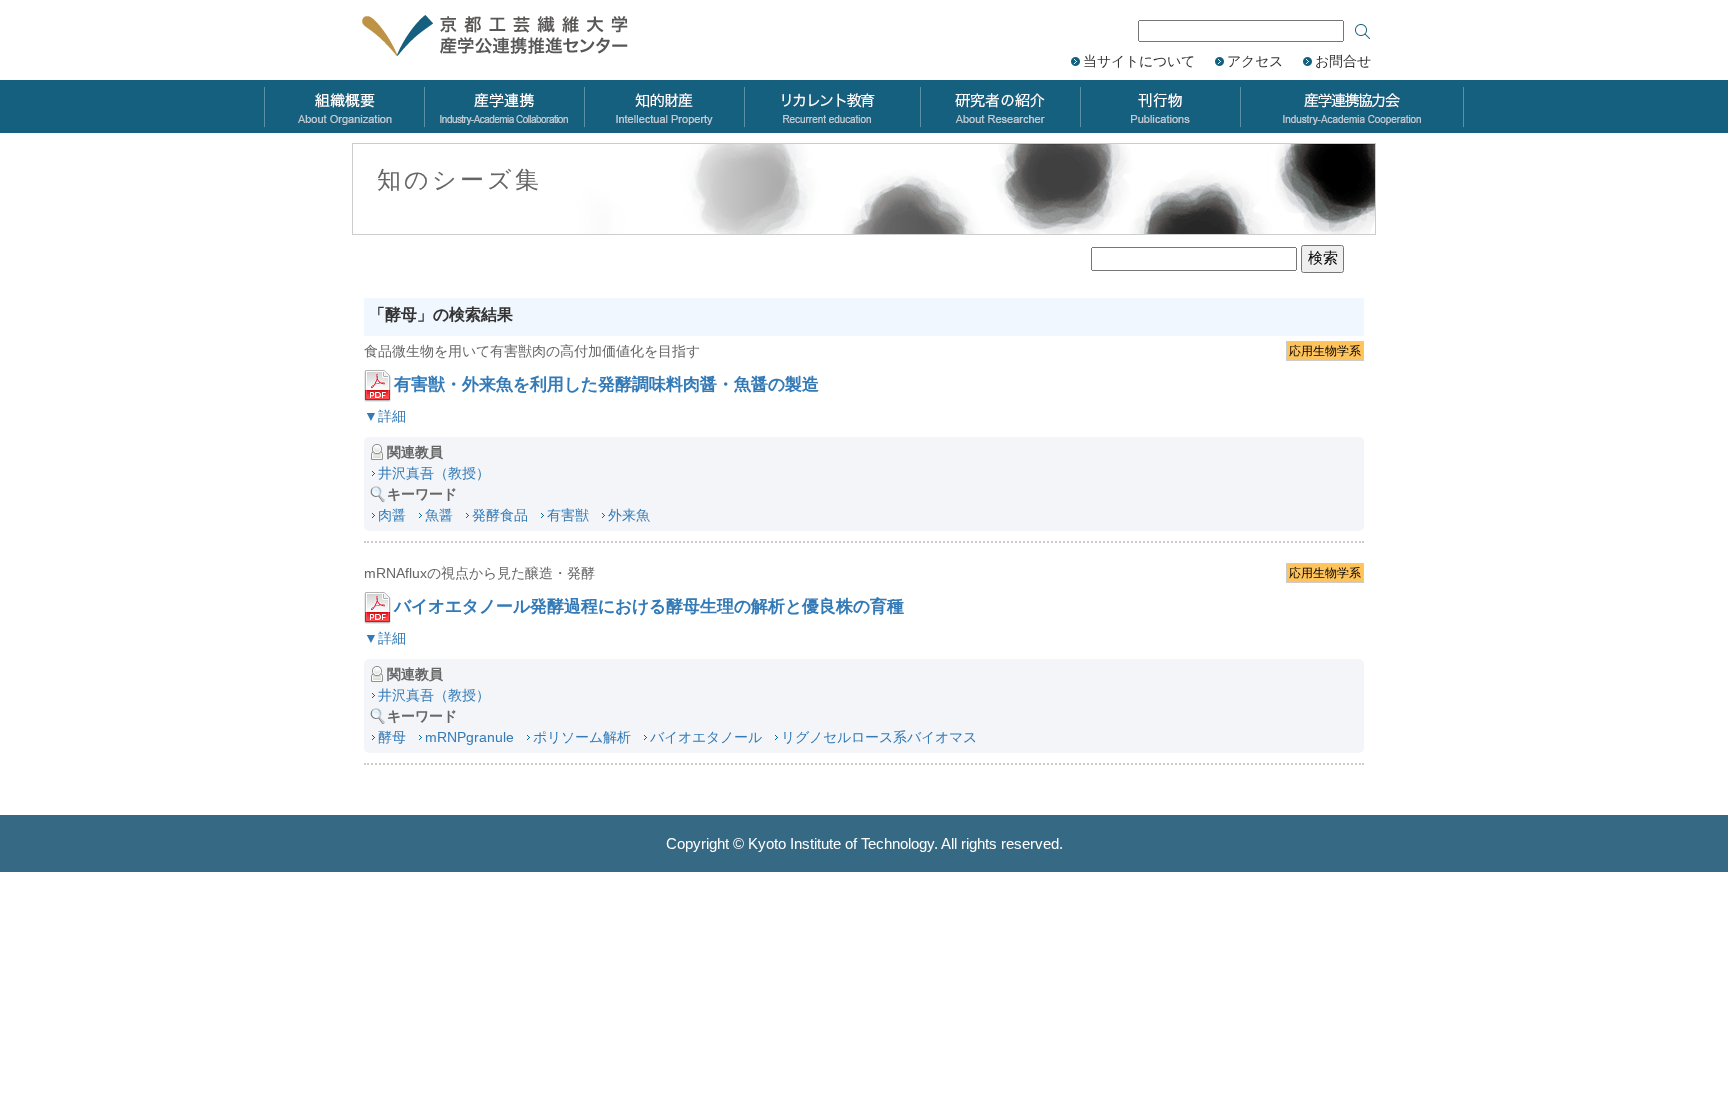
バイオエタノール (706, 737)
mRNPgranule (469, 737)
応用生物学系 (1325, 351)
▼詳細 (385, 416)
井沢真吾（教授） (434, 473)
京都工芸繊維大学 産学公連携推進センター (516, 37)
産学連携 (504, 106)
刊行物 (1160, 106)
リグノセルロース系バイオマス (879, 737)
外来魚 (629, 515)
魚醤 (439, 515)
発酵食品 (500, 515)
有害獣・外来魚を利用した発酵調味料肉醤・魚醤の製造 (606, 384)
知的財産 (664, 106)
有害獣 (568, 515)
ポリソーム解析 (582, 737)
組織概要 (344, 106)
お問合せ (1343, 61)
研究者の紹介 (1000, 106)
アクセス (1255, 61)
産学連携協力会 (1352, 106)
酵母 (392, 737)
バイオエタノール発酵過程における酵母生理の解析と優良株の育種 (649, 606)
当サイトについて (1139, 61)
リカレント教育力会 (832, 106)
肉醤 (392, 515)
